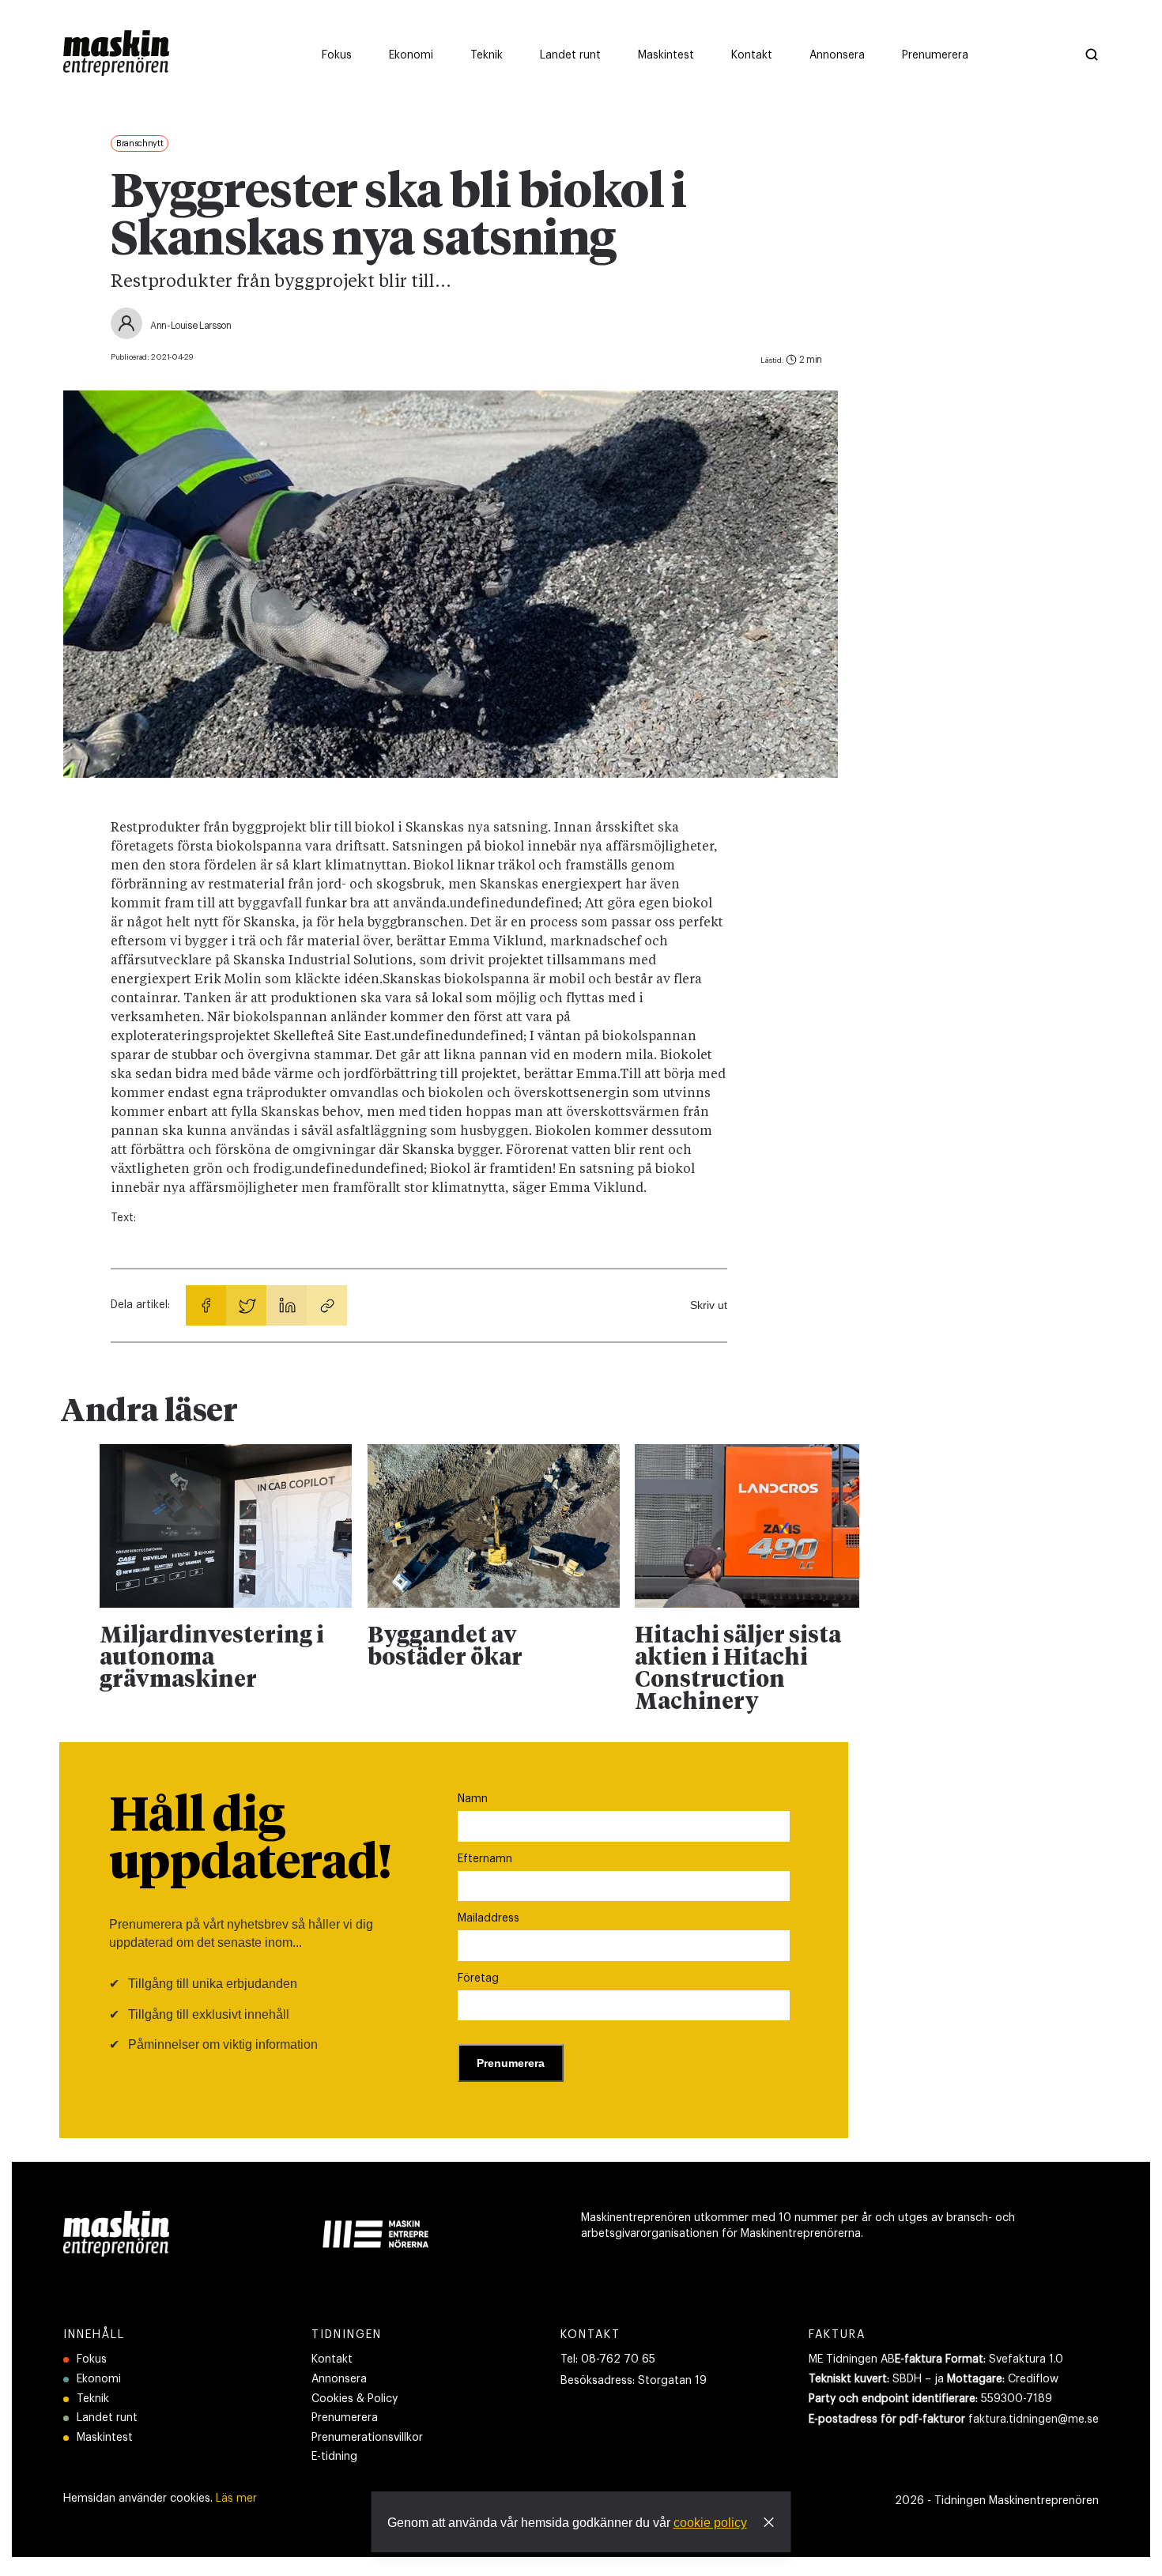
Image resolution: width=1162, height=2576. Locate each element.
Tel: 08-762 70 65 (608, 2359)
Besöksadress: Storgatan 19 (634, 2381)
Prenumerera (345, 2418)
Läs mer (236, 2499)
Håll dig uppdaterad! (250, 1841)
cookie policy (710, 2523)
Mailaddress (489, 1918)
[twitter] (246, 1305)
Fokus (92, 2359)
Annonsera (339, 2379)
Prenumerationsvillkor (367, 2438)
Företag (478, 1978)
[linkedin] (287, 1305)
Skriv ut (709, 1305)
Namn (473, 1799)
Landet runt (107, 2418)
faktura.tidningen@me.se (1034, 2419)
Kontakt (332, 2359)
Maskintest (105, 2438)
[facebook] (206, 1305)
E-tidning (334, 2457)
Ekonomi (99, 2379)
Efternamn (485, 1859)
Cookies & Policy (355, 2399)
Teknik (93, 2399)
